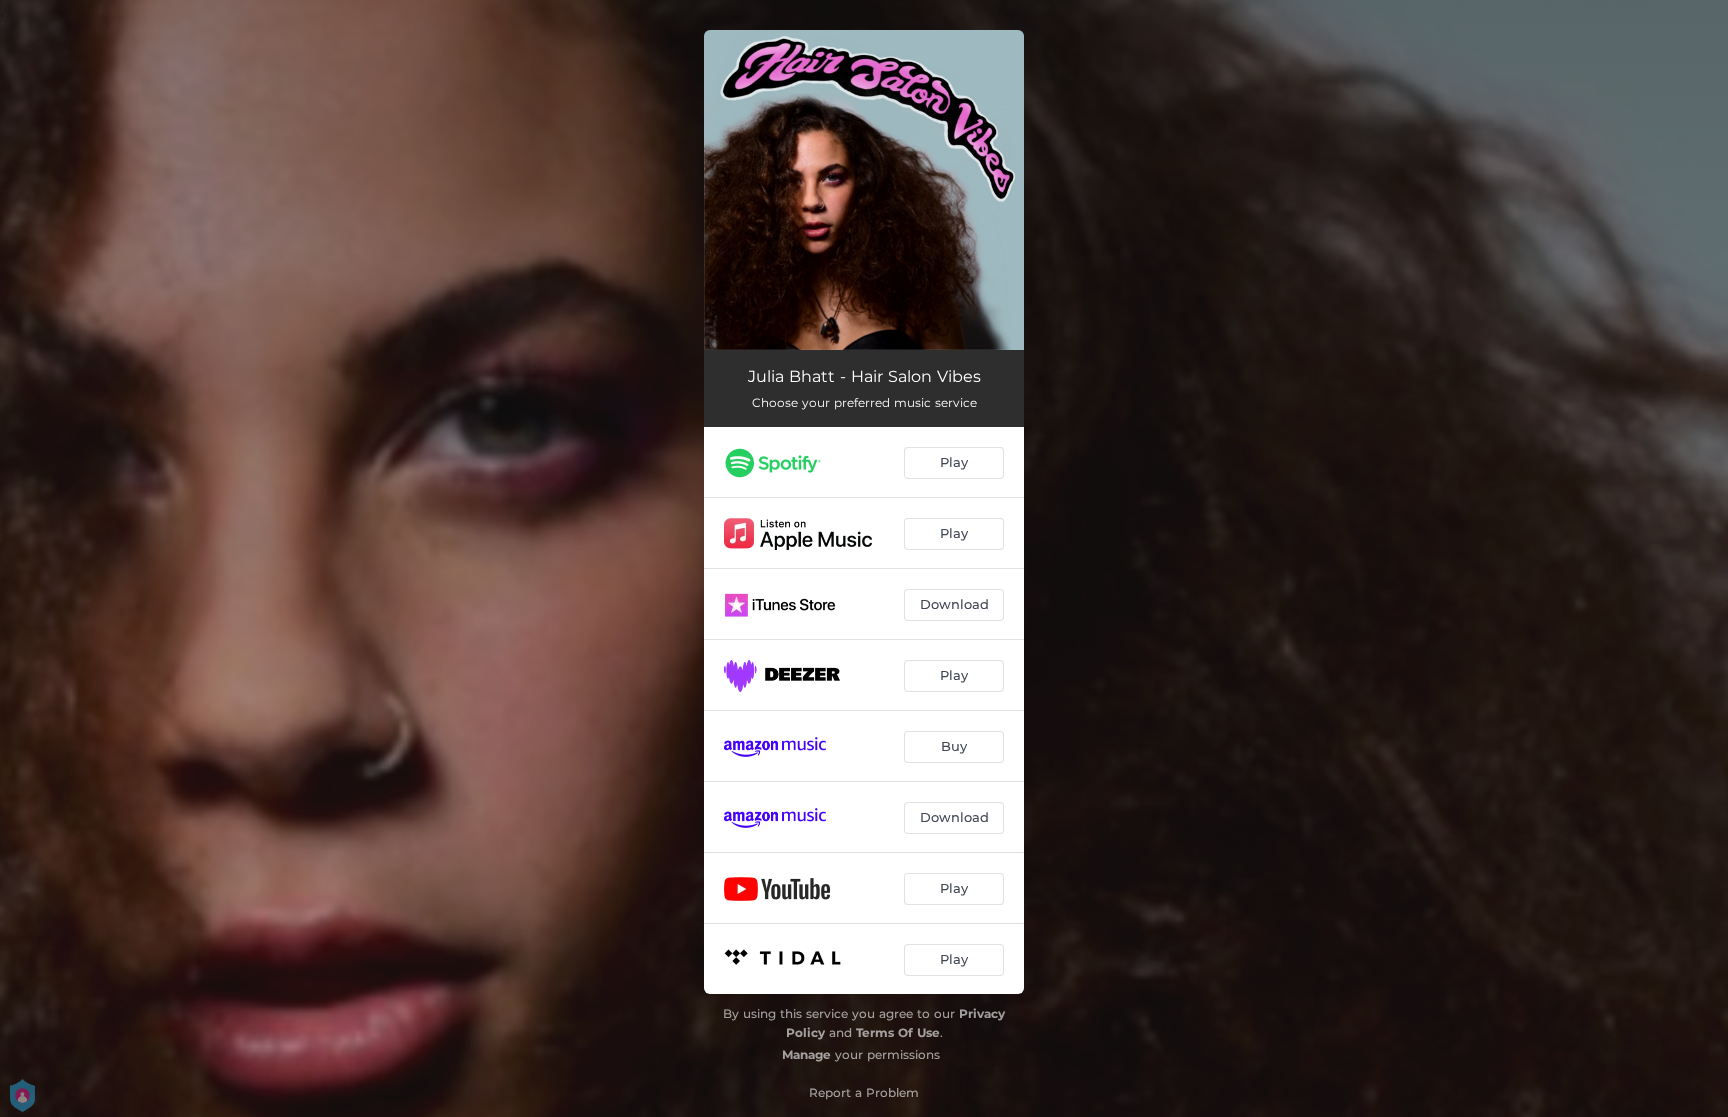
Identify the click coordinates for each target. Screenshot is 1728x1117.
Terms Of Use (898, 1032)
